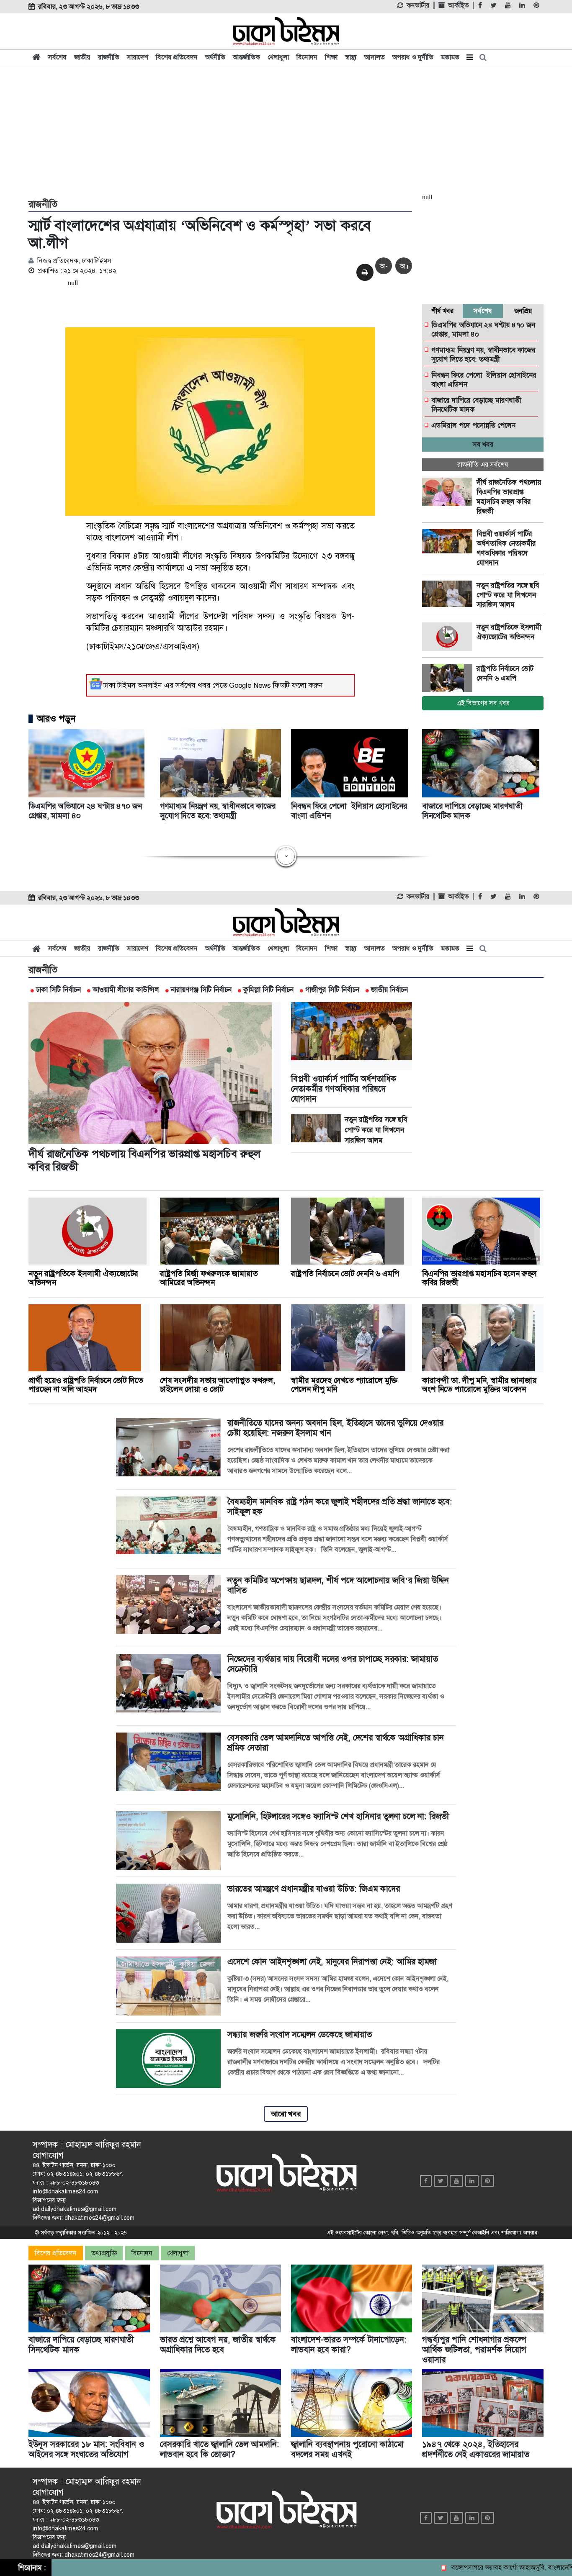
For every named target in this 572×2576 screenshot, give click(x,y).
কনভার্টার (418, 5)
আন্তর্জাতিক (246, 57)
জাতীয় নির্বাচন (389, 990)
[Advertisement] (286, 131)
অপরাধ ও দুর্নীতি (413, 57)
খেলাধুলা (278, 57)
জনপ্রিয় (523, 311)
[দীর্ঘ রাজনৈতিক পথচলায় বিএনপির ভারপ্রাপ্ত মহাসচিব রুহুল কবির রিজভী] (449, 492)
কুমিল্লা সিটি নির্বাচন (268, 990)
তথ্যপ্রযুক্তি (104, 2253)
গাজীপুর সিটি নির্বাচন (332, 990)
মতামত (450, 57)
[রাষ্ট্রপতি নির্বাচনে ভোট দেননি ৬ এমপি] (449, 678)
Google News (250, 685)
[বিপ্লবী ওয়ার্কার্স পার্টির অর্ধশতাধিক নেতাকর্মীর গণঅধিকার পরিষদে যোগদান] (449, 543)
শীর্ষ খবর (442, 311)
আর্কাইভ (458, 5)
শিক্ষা (331, 57)
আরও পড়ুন (56, 719)
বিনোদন (307, 57)
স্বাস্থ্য (351, 57)
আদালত (375, 57)
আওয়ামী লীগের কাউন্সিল (126, 990)
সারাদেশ (138, 57)
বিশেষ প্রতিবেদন (177, 57)
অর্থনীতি (215, 57)
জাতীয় (82, 57)
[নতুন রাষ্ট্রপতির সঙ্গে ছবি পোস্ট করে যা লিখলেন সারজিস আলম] (449, 595)
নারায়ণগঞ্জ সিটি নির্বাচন (201, 990)
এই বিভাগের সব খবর (483, 703)
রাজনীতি (109, 57)
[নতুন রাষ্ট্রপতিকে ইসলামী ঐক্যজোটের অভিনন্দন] (449, 637)
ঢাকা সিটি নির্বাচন (58, 990)
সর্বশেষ (57, 57)
